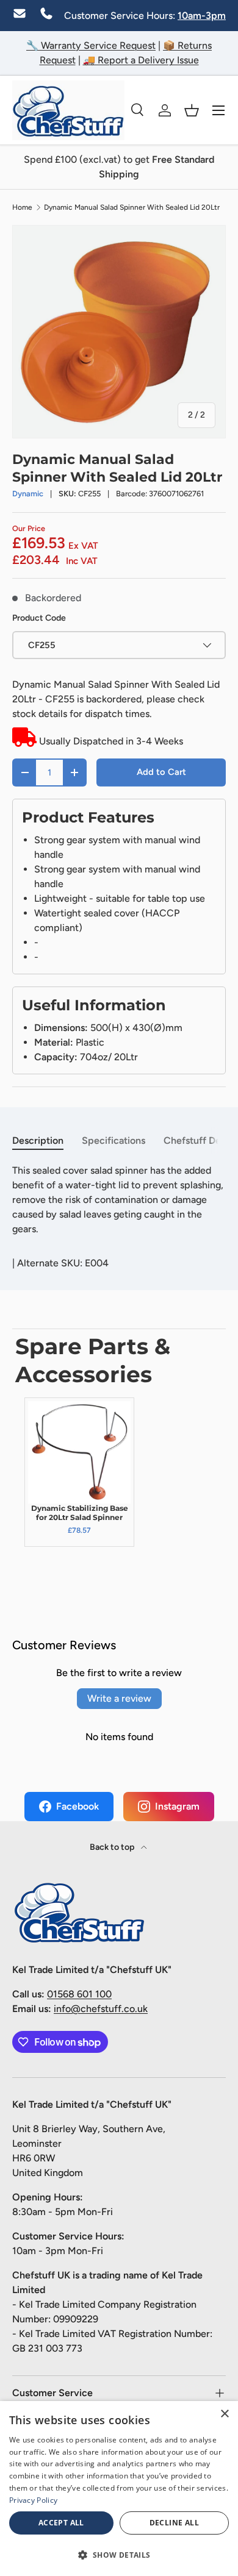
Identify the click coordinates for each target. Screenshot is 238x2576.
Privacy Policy (33, 2500)
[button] (192, 110)
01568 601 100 (79, 1994)
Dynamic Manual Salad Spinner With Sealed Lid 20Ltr (132, 207)
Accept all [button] (61, 2523)
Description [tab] (38, 1140)
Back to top (113, 1847)
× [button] (224, 2414)
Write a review (119, 1698)
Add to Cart (161, 772)
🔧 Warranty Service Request (91, 45)
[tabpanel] (119, 1200)
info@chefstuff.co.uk (101, 2009)
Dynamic (28, 494)
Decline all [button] (174, 2523)
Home (22, 207)
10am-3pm (202, 16)
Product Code (39, 618)
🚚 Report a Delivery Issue (141, 60)
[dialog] (119, 2489)
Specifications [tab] (114, 1140)
